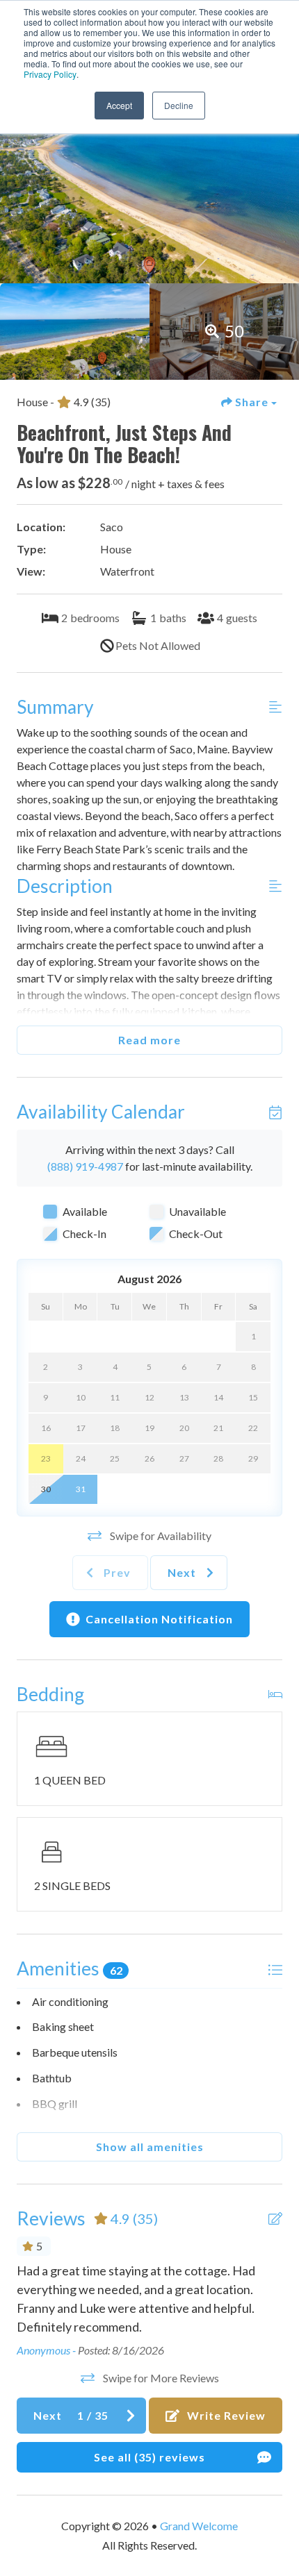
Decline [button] (179, 105)
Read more (149, 1040)
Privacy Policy (50, 74)
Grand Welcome (199, 2526)
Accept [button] (119, 105)
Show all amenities (150, 2147)
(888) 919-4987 (85, 1166)
